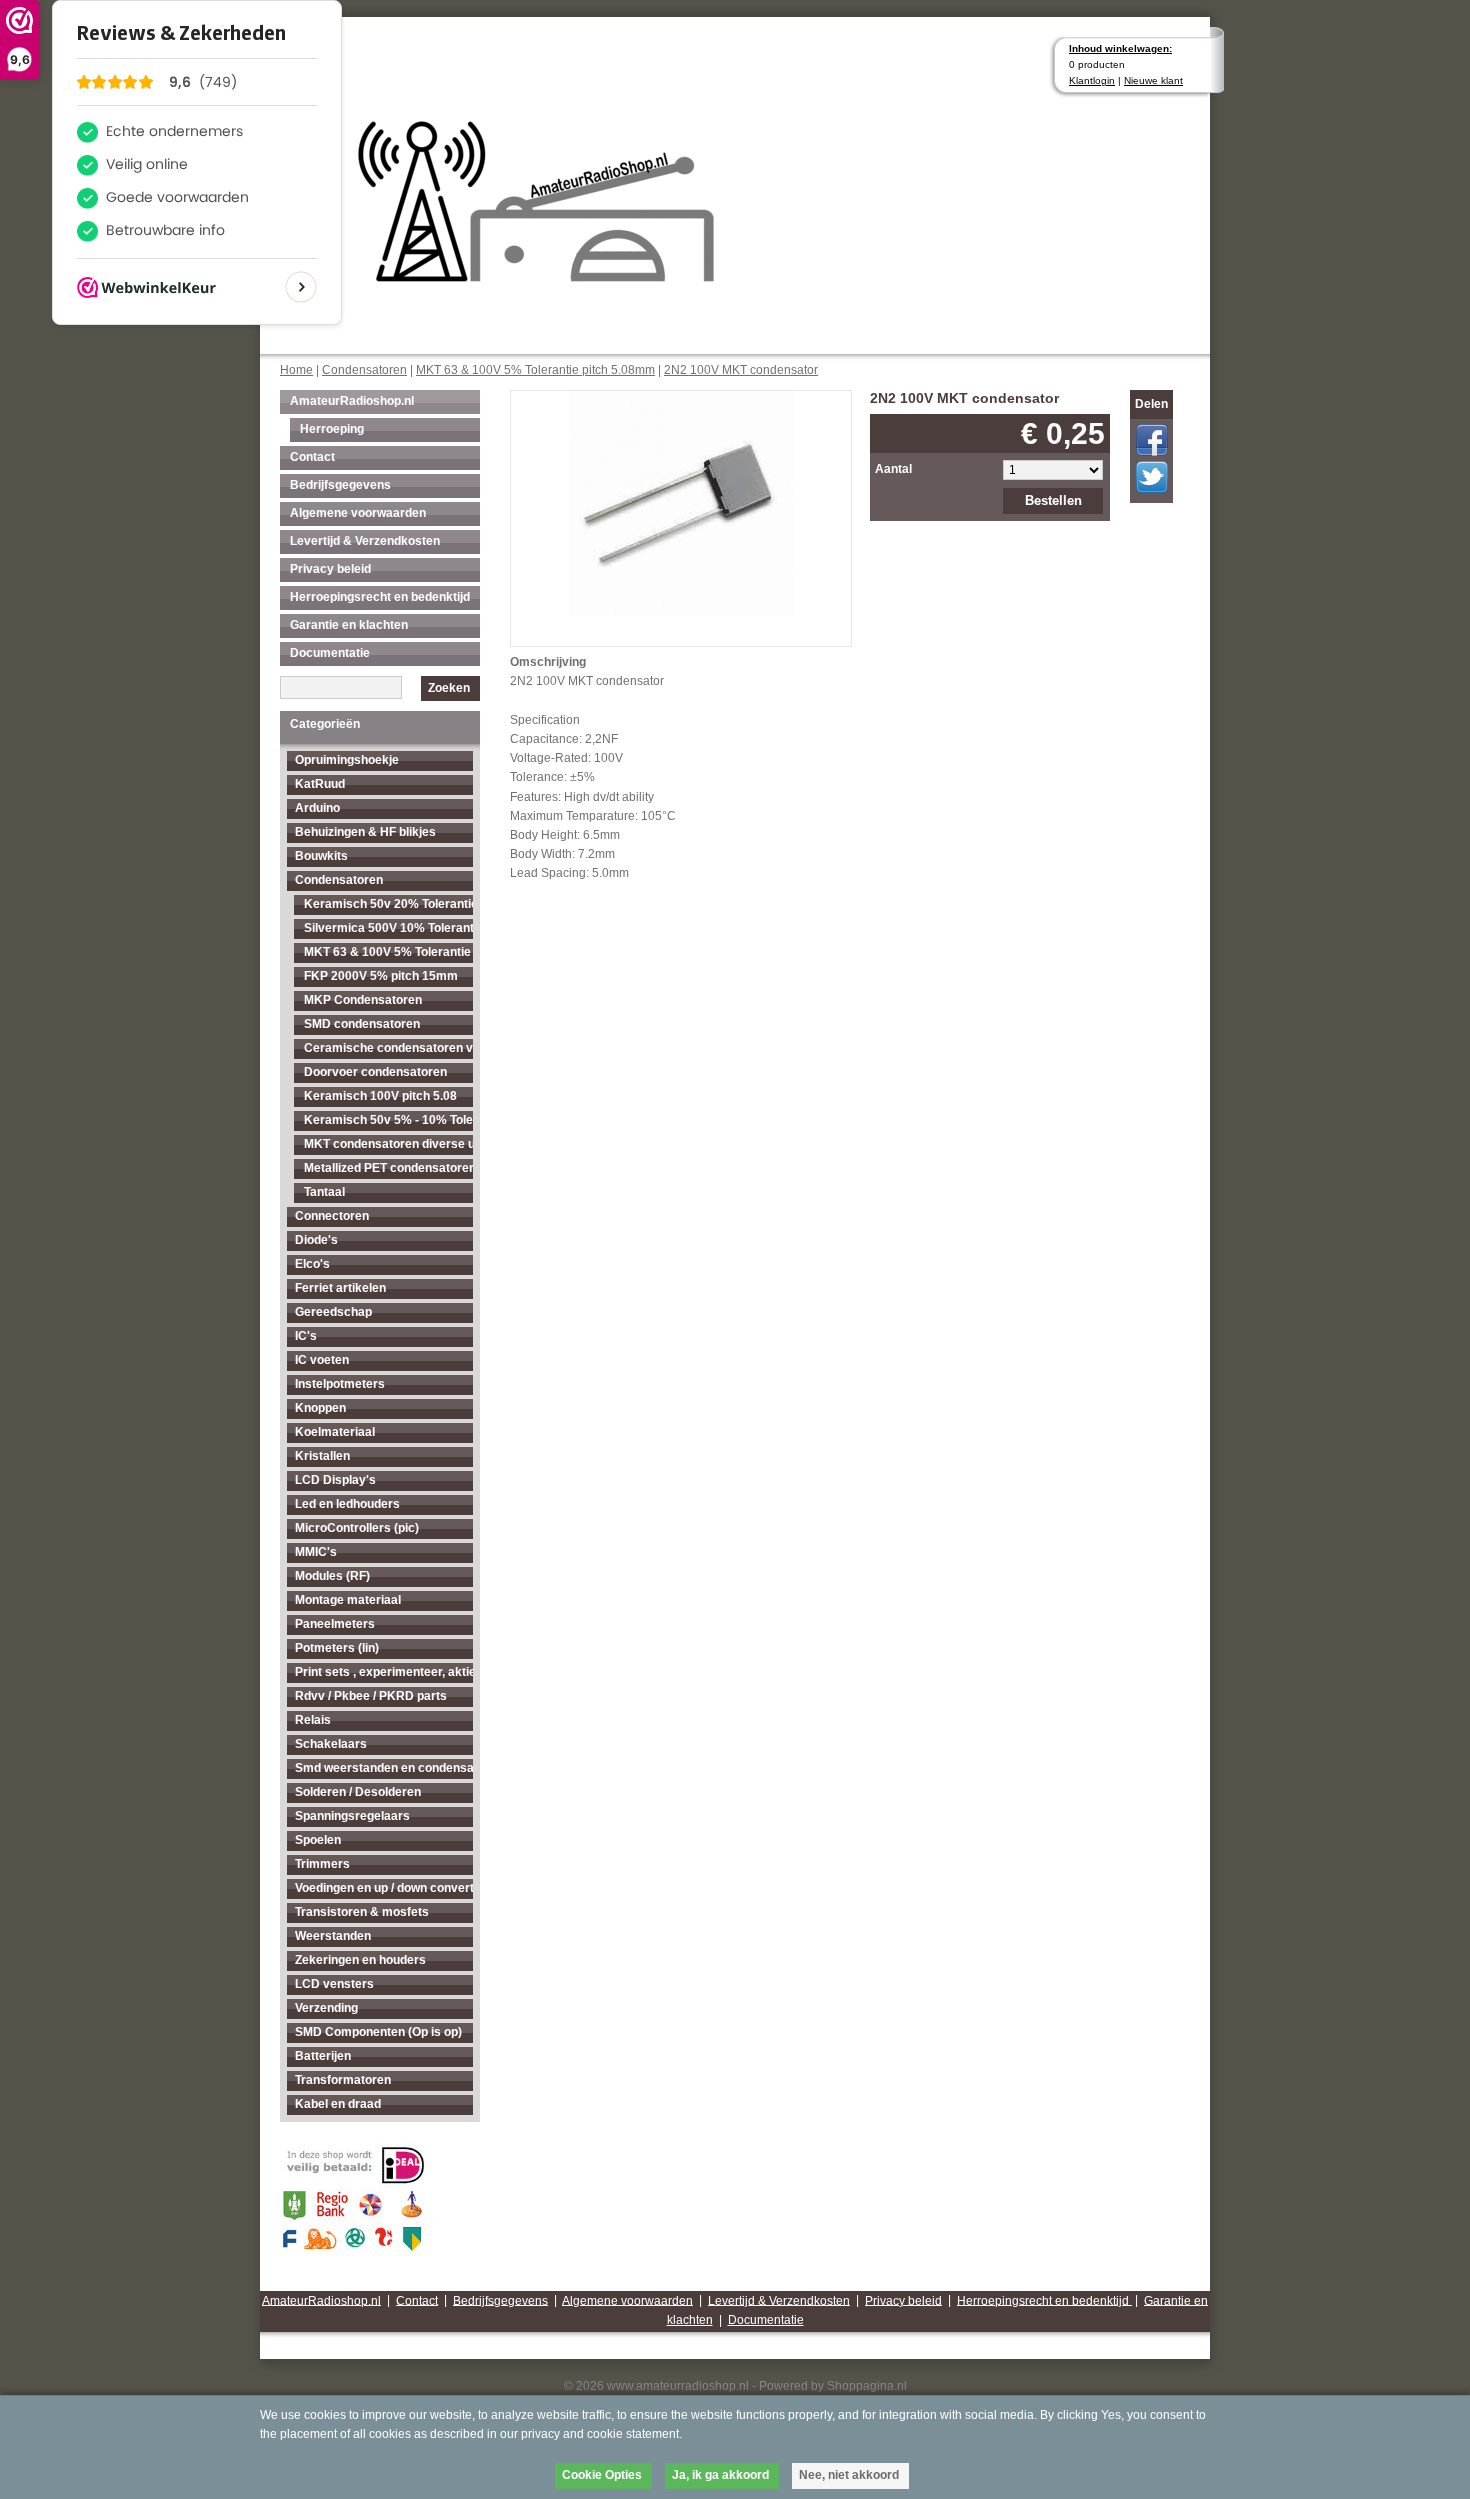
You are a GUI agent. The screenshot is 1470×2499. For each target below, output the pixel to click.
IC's (306, 1336)
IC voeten (322, 1360)
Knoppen (320, 1408)
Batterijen (323, 2056)
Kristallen (322, 1456)
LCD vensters (334, 1984)
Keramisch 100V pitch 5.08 (380, 1096)
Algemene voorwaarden (358, 513)
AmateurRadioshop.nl (352, 401)
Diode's (316, 1240)
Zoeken (449, 688)
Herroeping (332, 429)
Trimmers (322, 1864)
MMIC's (316, 1552)
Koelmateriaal (335, 1432)
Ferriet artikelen (340, 1288)
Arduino (317, 808)
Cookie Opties (602, 2475)
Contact (312, 457)
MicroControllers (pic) (357, 1528)
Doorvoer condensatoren (375, 1072)
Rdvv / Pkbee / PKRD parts (371, 1696)
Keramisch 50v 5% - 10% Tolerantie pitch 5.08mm (388, 1120)
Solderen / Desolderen (358, 1792)
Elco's (312, 1264)
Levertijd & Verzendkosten (365, 541)
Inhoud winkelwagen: (1120, 48)
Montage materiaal (348, 1600)
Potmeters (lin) (337, 1648)
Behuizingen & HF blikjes (365, 832)
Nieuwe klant (1153, 80)
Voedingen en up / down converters (384, 1888)
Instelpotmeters (340, 1384)
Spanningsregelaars (352, 1816)
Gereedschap (333, 1312)
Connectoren (332, 1216)
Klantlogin (1092, 80)
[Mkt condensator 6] (681, 501)
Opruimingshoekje (347, 760)
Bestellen (1053, 500)
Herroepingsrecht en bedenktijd (380, 597)
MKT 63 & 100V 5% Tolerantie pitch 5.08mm (535, 370)
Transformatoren (343, 2080)
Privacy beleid (330, 569)
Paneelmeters (335, 1624)
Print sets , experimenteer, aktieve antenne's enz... (384, 1672)
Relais (313, 1720)
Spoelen (318, 1840)
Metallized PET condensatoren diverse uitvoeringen (388, 1168)
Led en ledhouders (347, 1504)
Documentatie (330, 653)
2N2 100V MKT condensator (741, 370)
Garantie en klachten (349, 625)
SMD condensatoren (362, 1024)
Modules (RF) (332, 1576)
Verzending (326, 2008)
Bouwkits (321, 856)
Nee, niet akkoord (849, 2475)
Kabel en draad (338, 2104)
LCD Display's (335, 1480)
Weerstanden (333, 1936)
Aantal (893, 469)
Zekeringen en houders (360, 1960)
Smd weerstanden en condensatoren (384, 1768)
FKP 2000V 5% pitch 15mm (381, 976)
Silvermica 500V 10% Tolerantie (388, 928)
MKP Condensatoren (363, 1000)
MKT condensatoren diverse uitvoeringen (388, 1144)
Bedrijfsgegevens (340, 485)
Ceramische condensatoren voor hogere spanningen (388, 1048)
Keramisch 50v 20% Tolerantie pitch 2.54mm (388, 904)
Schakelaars (331, 1744)
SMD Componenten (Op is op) (378, 2032)
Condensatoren (364, 370)
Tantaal (324, 1192)
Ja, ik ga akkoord (720, 2475)
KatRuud (320, 784)
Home (296, 370)
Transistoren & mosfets (362, 1912)
